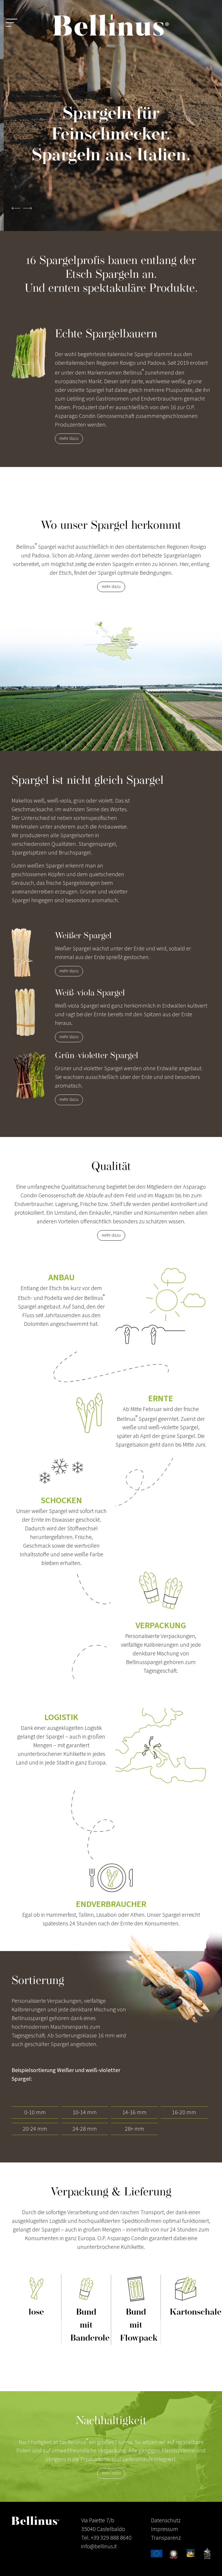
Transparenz (166, 2538)
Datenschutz (166, 2521)
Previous (16, 212)
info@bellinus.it (99, 2547)
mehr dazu (69, 439)
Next (27, 212)
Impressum (164, 2529)
